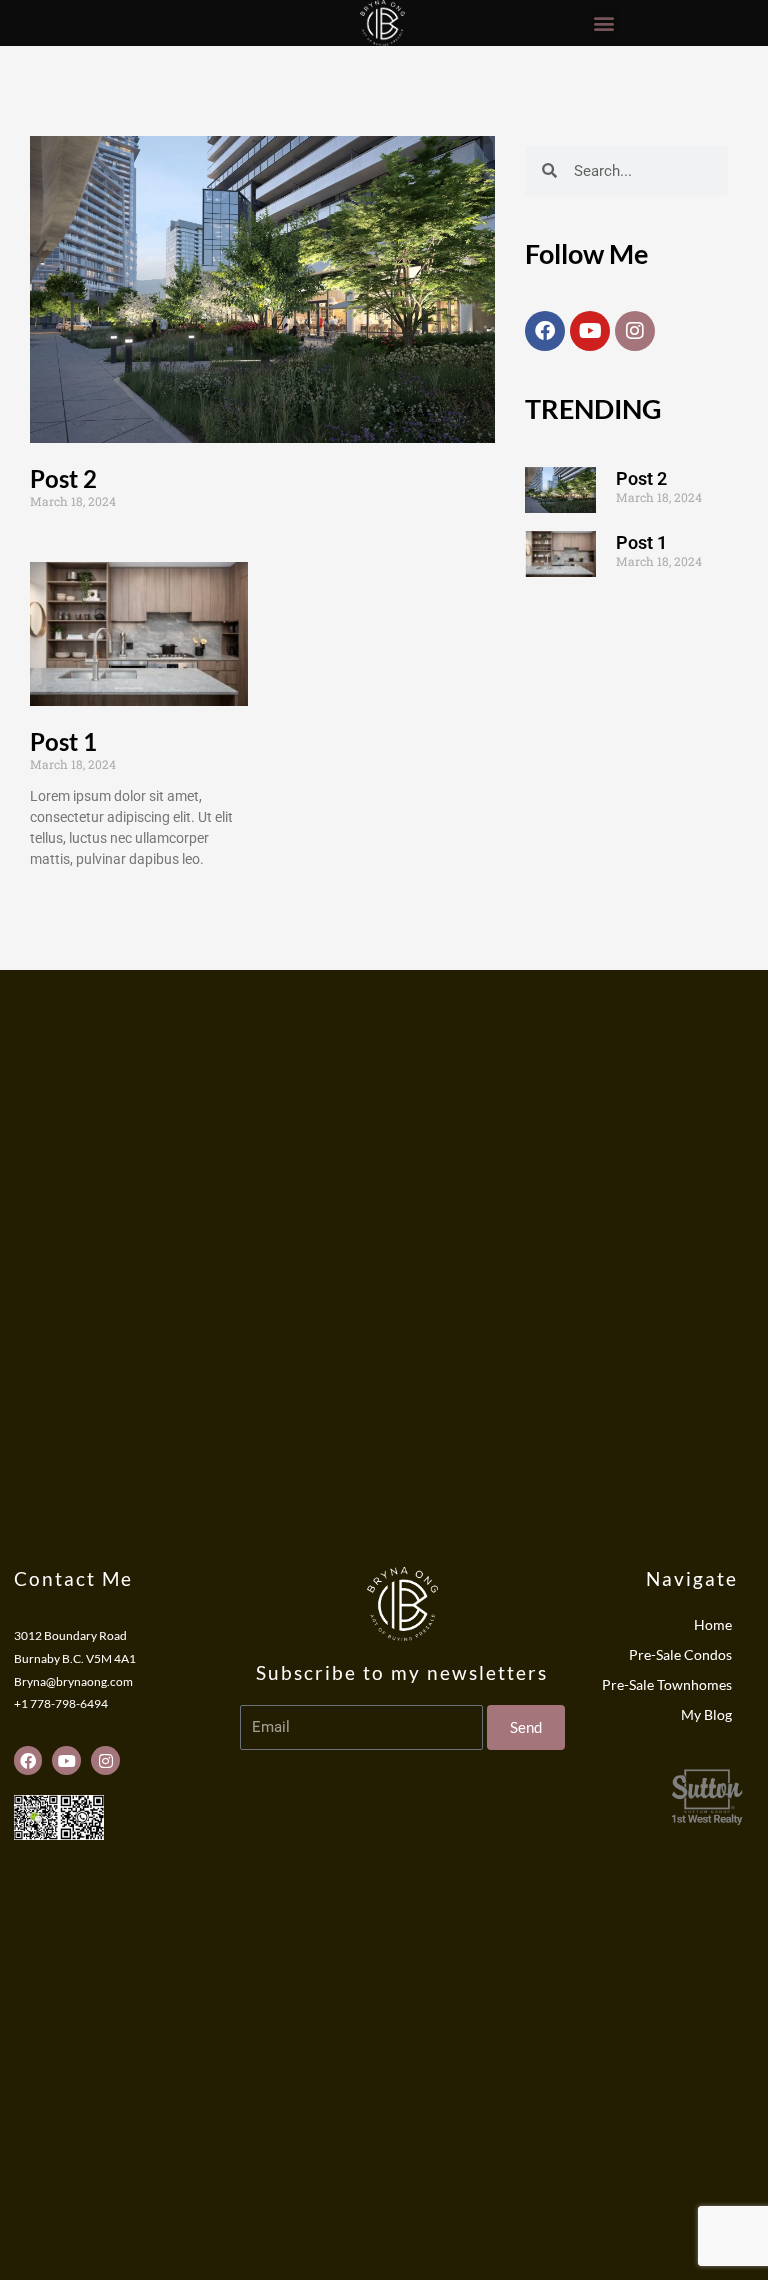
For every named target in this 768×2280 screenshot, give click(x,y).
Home (713, 1624)
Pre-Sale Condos (680, 1654)
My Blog (706, 1714)
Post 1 (63, 741)
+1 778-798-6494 (61, 1703)
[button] (603, 22)
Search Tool (690, 1840)
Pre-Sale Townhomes (667, 1684)
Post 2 (63, 478)
